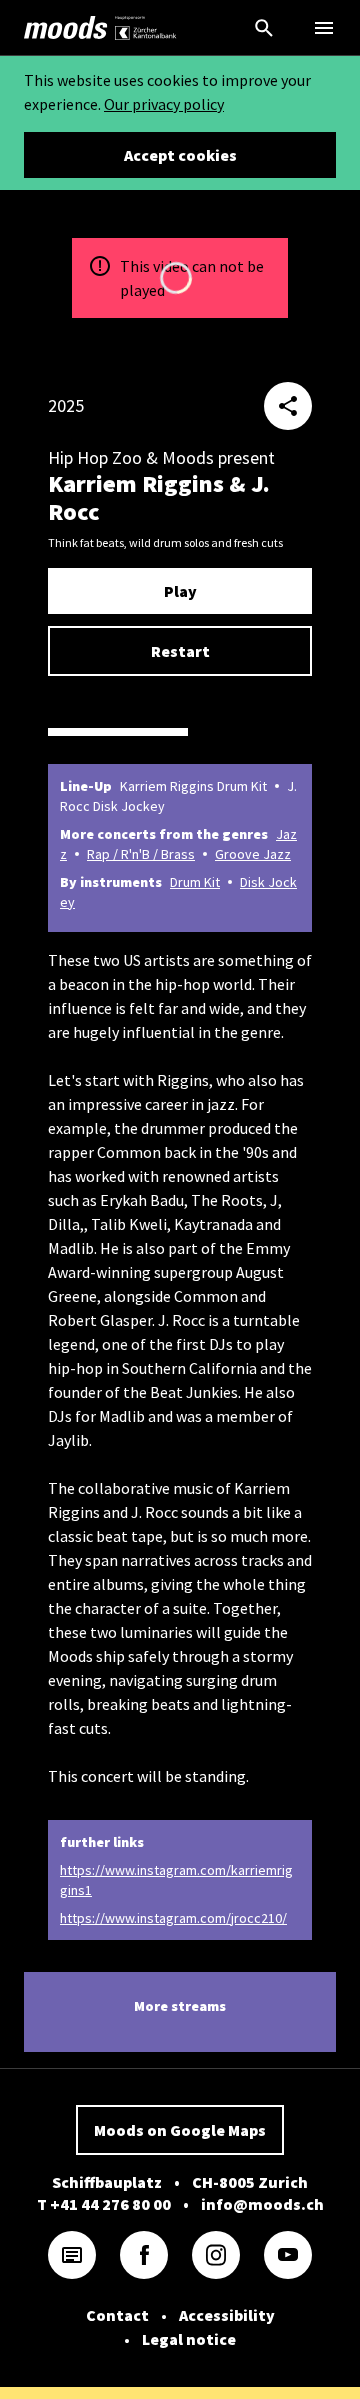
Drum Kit (195, 882)
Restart (180, 651)
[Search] (264, 28)
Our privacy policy (164, 104)
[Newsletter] (72, 2255)
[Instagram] (216, 2255)
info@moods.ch (262, 2204)
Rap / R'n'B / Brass (141, 854)
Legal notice (189, 2339)
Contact (117, 2315)
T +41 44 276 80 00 (104, 2204)
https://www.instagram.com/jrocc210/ (173, 1918)
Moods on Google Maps (180, 2130)
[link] (66, 28)
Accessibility (227, 2315)
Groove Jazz (253, 854)
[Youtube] (288, 2255)
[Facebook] (144, 2255)
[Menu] (324, 28)
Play (180, 591)
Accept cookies (180, 155)
